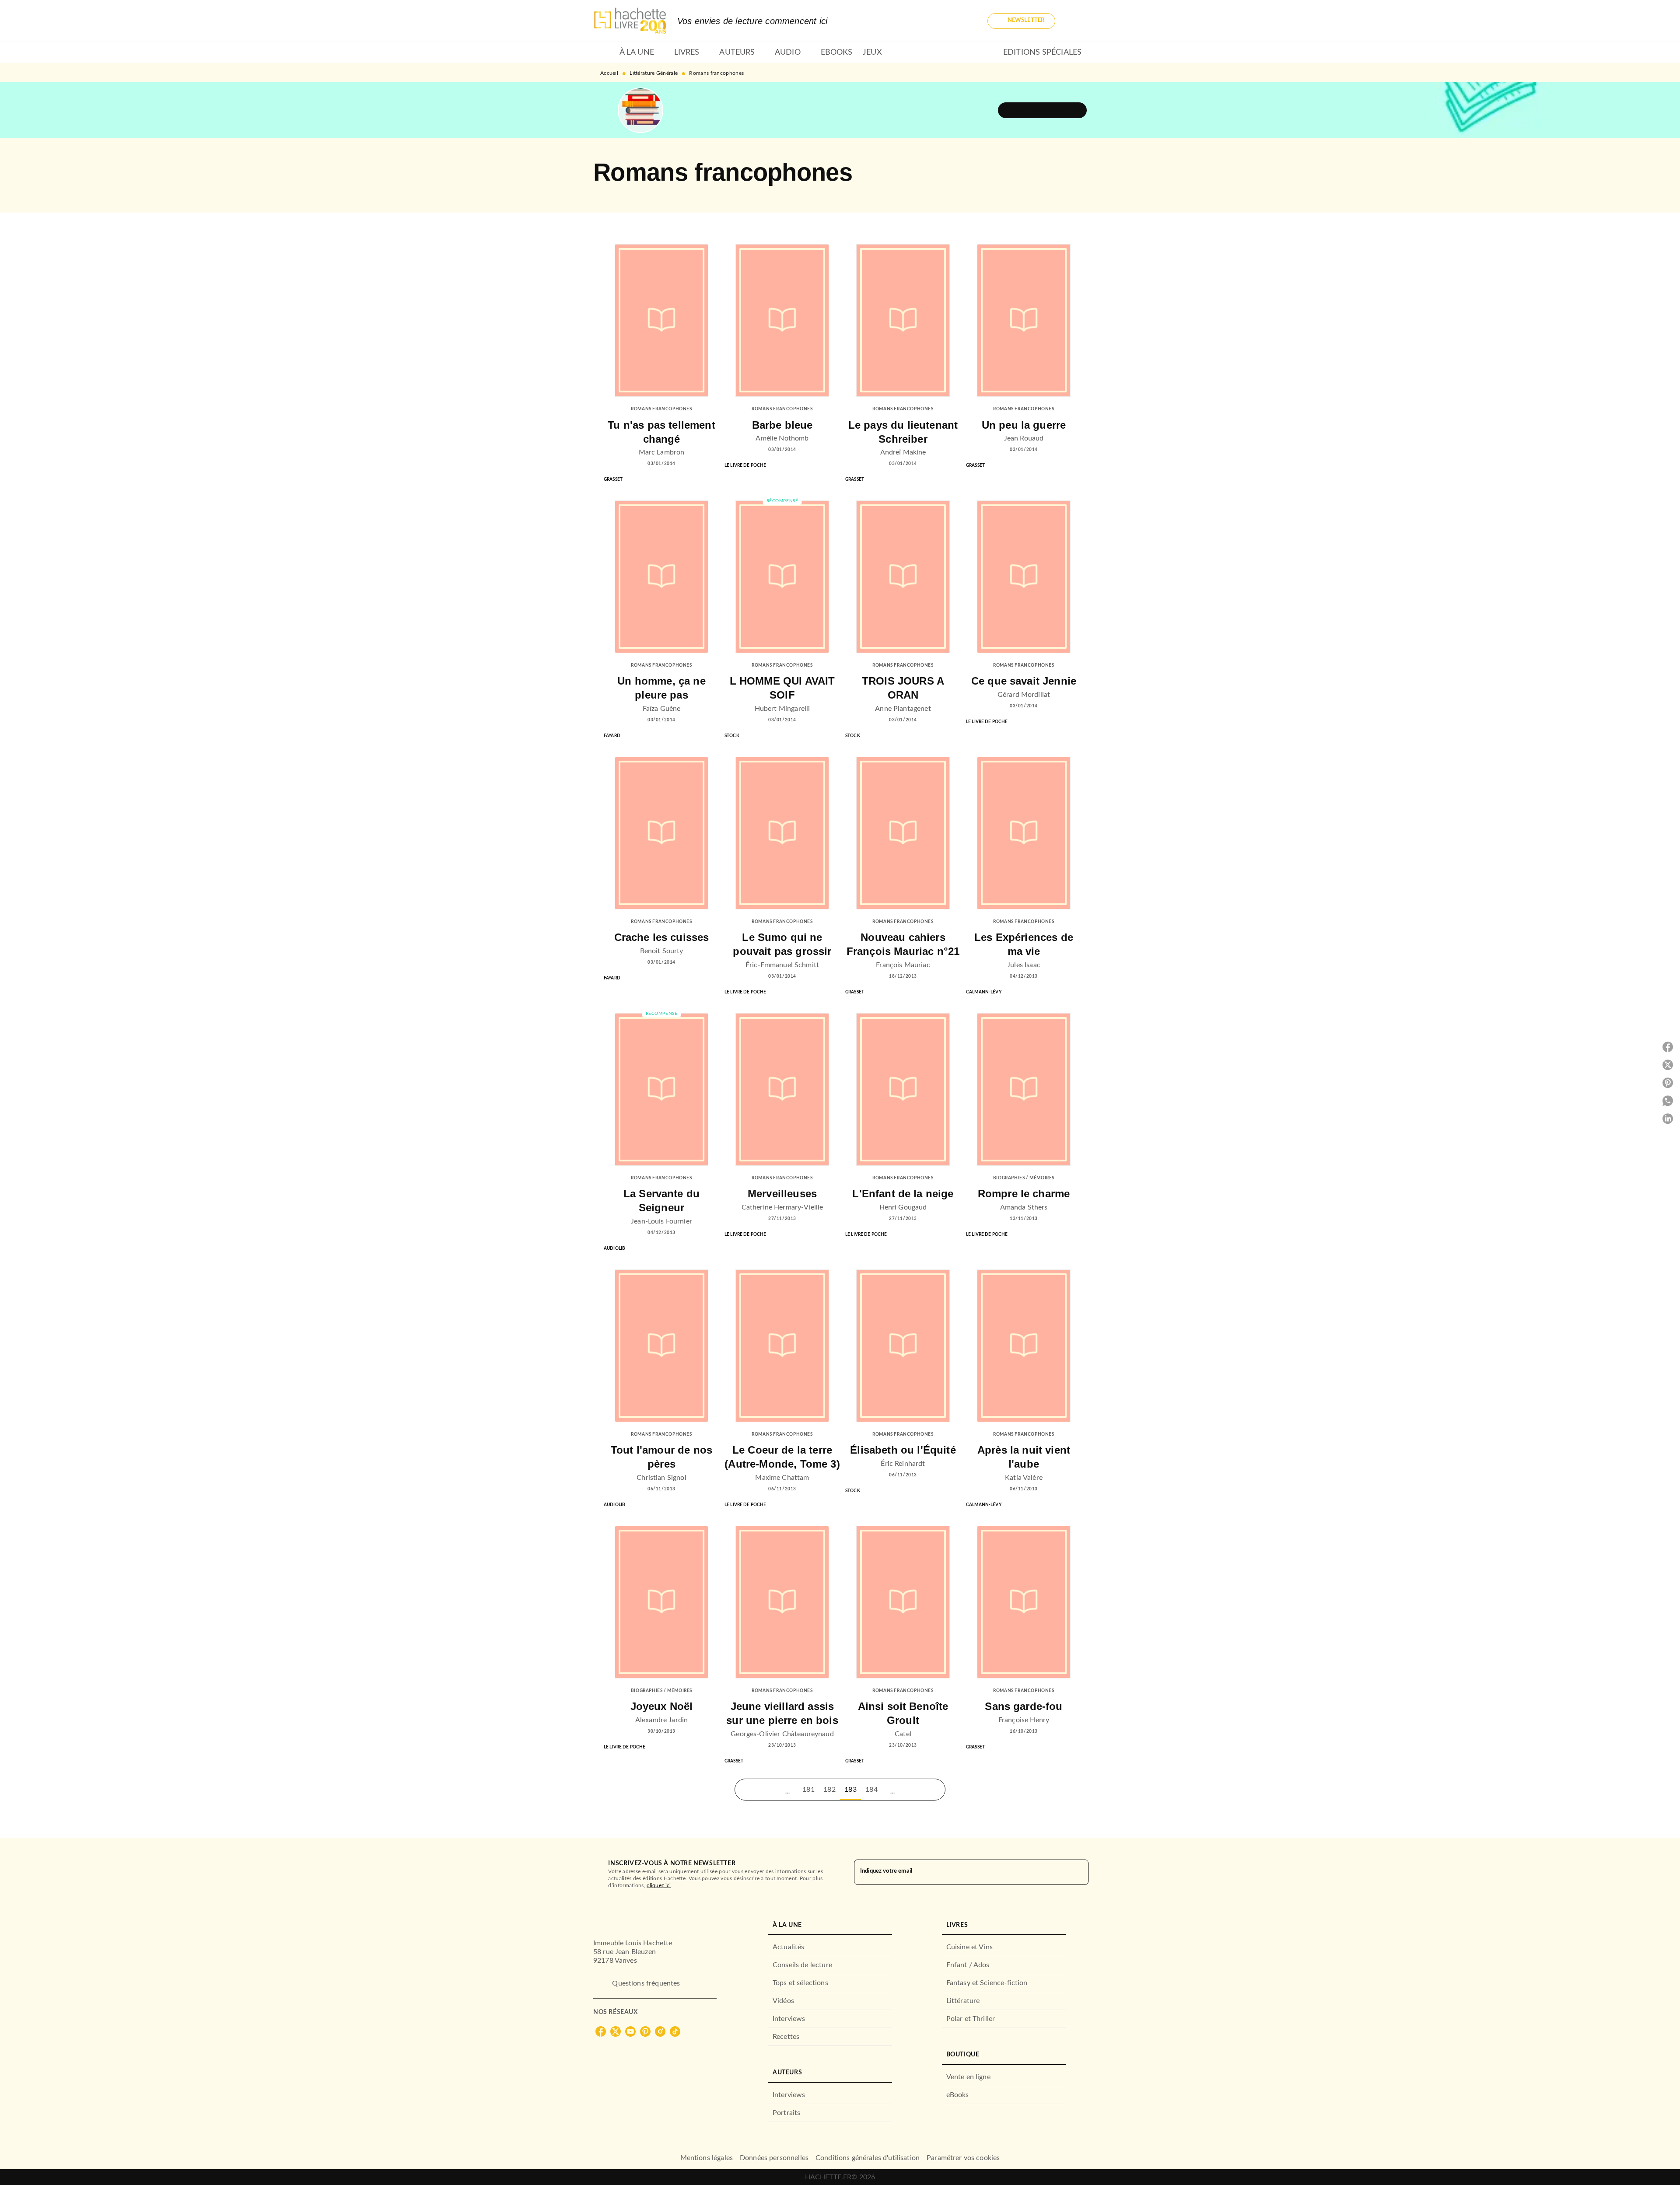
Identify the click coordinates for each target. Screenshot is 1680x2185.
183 (850, 1790)
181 (808, 1790)
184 (871, 1790)
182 (829, 1790)
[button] (1021, 21)
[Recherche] (1076, 21)
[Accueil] (630, 21)
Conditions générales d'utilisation (868, 2158)
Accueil (609, 73)
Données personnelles (774, 2158)
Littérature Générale (654, 73)
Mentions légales (707, 2158)
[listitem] (601, 2031)
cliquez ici (659, 1885)
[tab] (604, 52)
